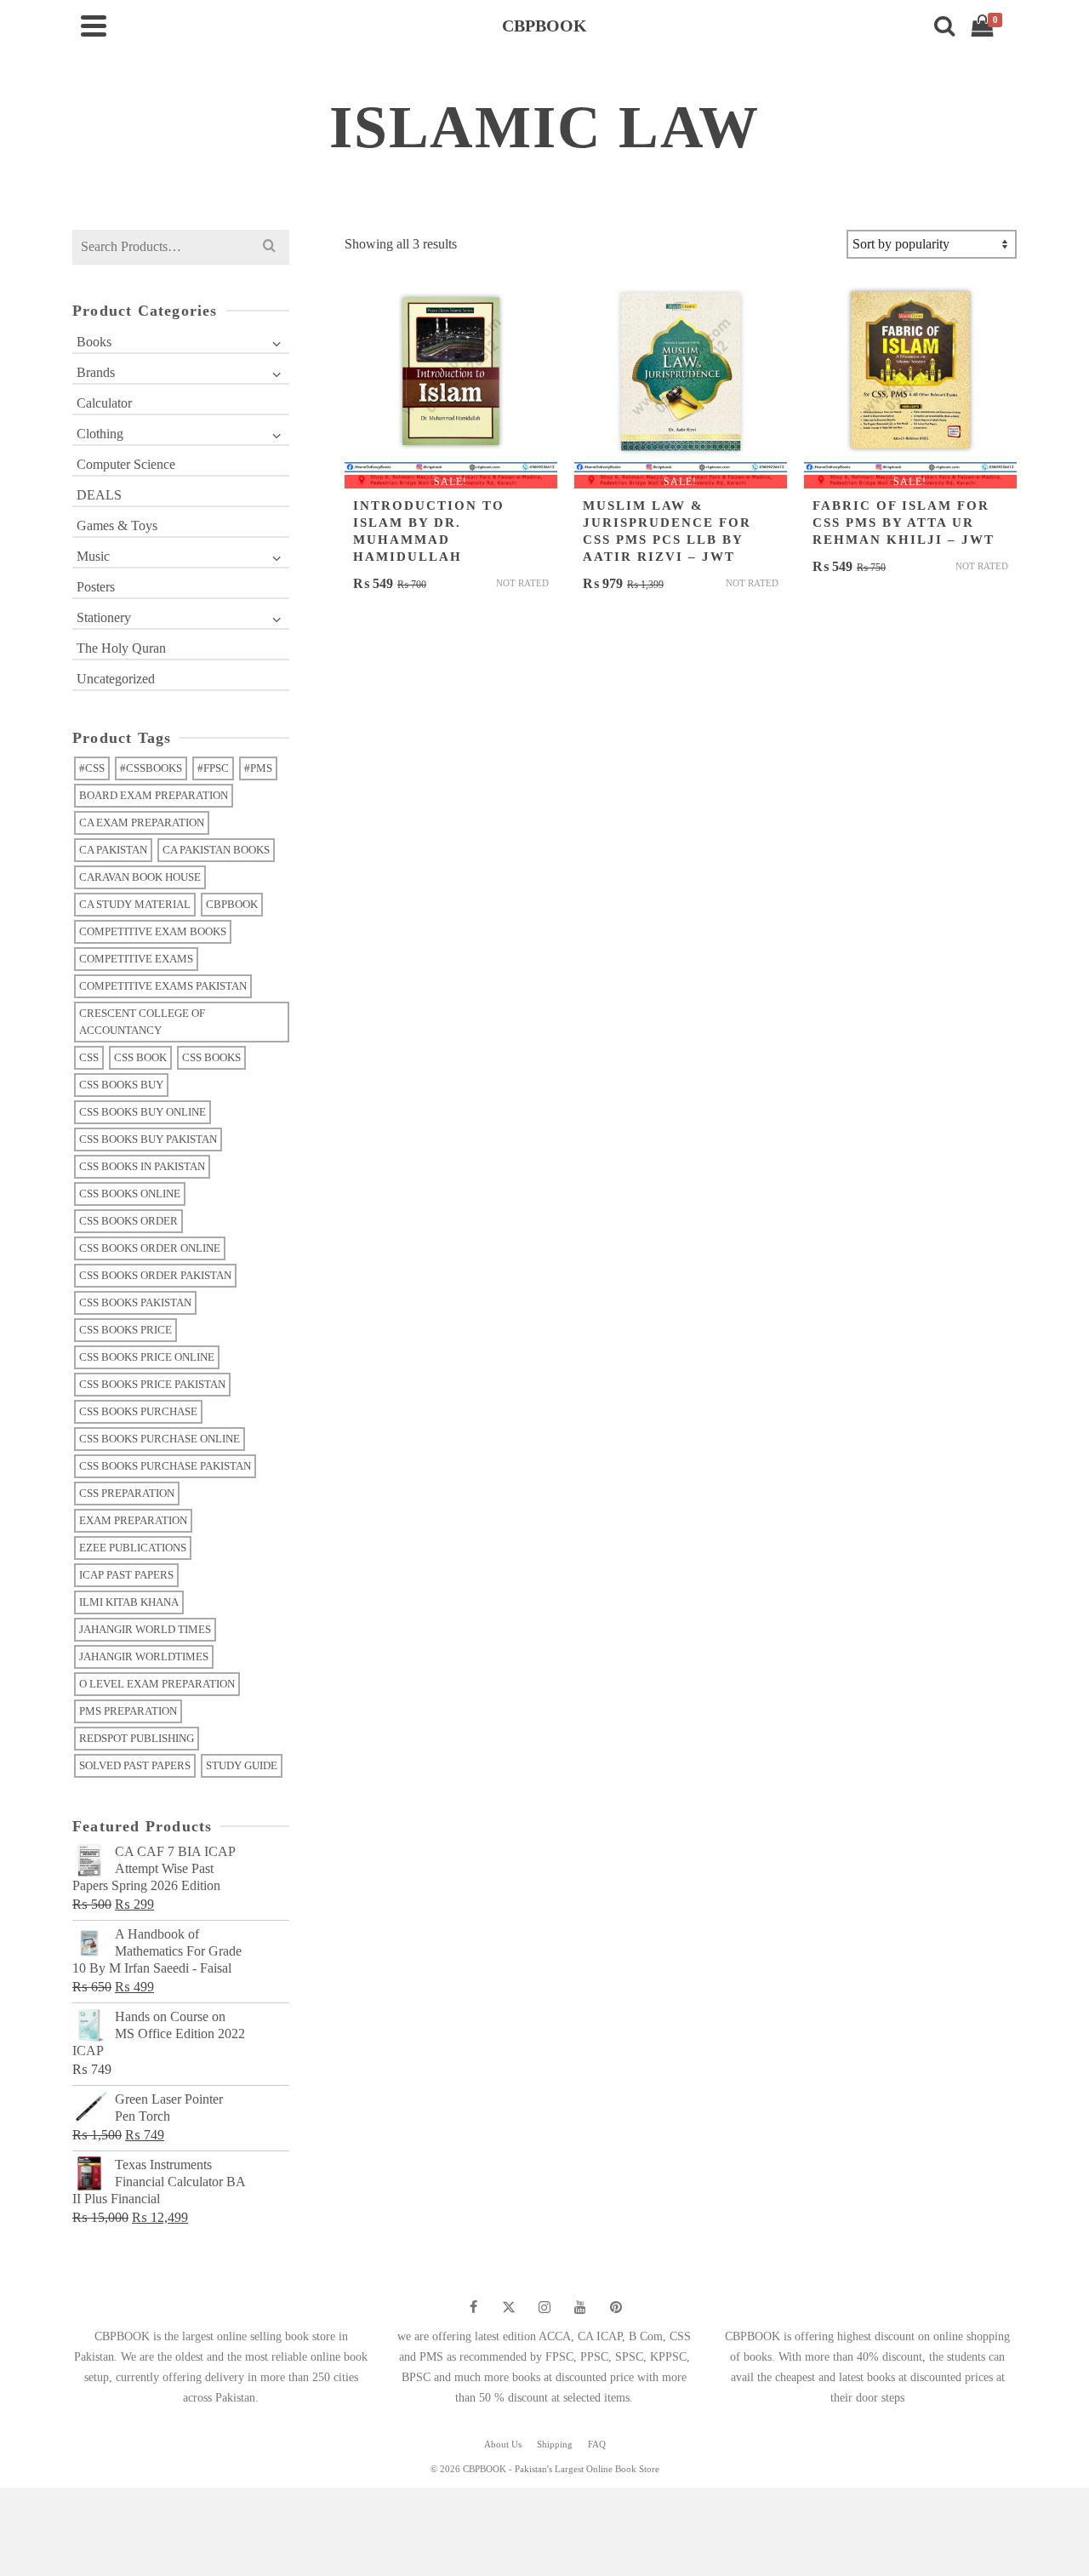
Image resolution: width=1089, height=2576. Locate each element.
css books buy (121, 1085)
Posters (96, 587)
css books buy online (143, 1112)
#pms (258, 768)
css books (211, 1057)
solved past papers (135, 1765)
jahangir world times (145, 1629)
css (89, 1057)
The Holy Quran (121, 648)
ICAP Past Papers (126, 1575)
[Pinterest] (616, 2307)
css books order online (150, 1248)
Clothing (100, 434)
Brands (96, 372)
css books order (128, 1221)
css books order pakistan (155, 1275)
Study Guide (242, 1765)
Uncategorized (116, 679)
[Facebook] (473, 2307)
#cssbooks (151, 768)
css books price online (147, 1357)
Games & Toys (117, 525)
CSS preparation (127, 1493)
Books (94, 342)
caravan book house (140, 877)
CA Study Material (135, 904)
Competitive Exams (136, 959)
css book (140, 1057)
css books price (125, 1330)
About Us (503, 2444)
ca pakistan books (216, 850)
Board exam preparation (154, 795)
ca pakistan (113, 850)
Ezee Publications (133, 1548)
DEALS (99, 495)
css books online (130, 1194)
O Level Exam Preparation (157, 1684)
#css (92, 768)
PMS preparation (128, 1711)
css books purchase (138, 1411)
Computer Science (126, 464)
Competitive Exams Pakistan (163, 986)
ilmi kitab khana (129, 1602)
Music (93, 556)
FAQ (597, 2444)
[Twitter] (509, 2307)
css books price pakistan (152, 1384)
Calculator (104, 403)
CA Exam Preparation (142, 822)
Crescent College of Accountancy (142, 1022)
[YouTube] (580, 2307)
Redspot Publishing (137, 1738)
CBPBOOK (232, 904)
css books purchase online (160, 1439)
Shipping (555, 2444)
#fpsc (213, 768)
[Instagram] (544, 2307)
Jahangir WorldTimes (144, 1656)
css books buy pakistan (148, 1139)
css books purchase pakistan (165, 1466)
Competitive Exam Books (153, 931)
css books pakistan (135, 1302)
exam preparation (133, 1520)
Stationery (104, 617)
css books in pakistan (142, 1166)
